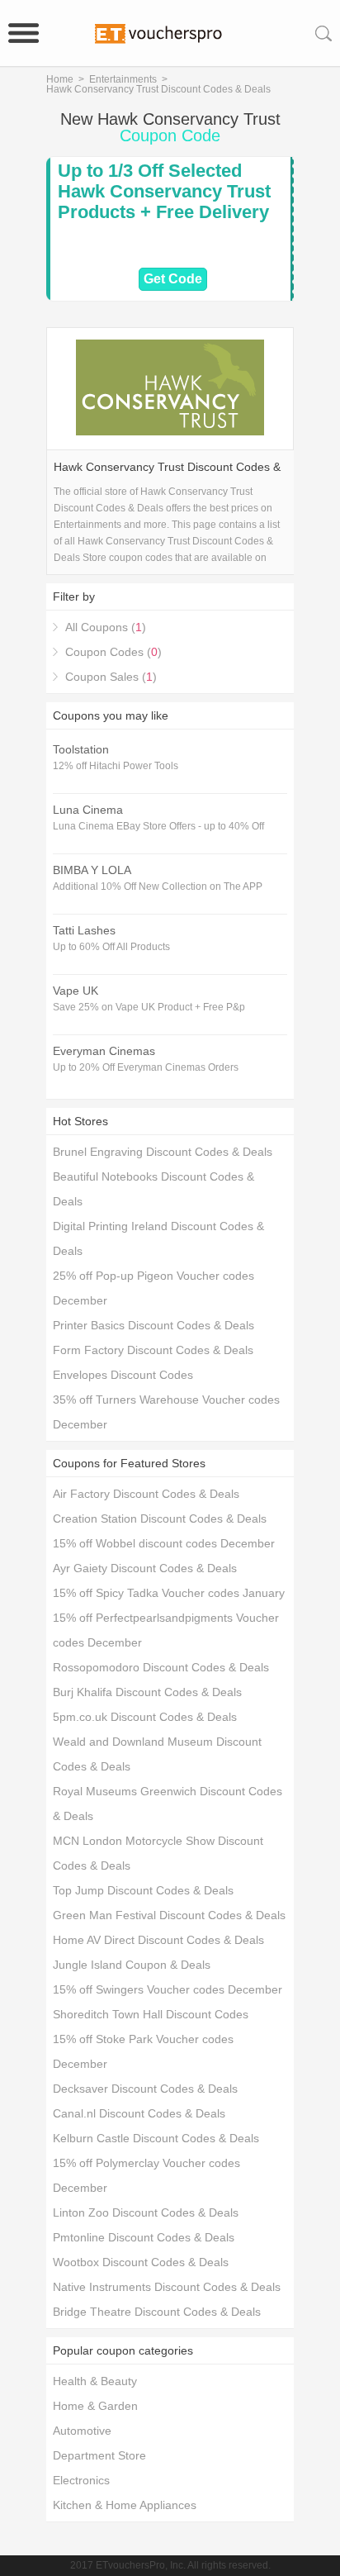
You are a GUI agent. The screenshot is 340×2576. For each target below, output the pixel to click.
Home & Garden (95, 2406)
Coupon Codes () (113, 652)
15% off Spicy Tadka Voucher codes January (169, 1593)
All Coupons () (106, 627)
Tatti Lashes (84, 930)
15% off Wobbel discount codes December (164, 1543)
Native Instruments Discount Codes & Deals (167, 2287)
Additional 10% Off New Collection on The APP (158, 886)
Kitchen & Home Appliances (125, 2505)
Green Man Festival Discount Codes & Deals (169, 1915)
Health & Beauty (95, 2381)
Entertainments (123, 79)
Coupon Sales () (111, 677)
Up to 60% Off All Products (111, 947)
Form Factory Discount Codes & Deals (153, 1350)
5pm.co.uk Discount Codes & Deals (145, 1717)
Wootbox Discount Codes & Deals (141, 2262)
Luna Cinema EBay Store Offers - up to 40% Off (158, 826)
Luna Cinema (88, 810)
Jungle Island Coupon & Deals (132, 1965)
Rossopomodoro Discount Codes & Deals (161, 1667)
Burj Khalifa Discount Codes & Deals (147, 1692)
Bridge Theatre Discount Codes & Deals (157, 2312)
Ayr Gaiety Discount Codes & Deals (145, 1568)
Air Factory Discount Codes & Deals (146, 1494)
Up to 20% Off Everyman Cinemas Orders (146, 1067)
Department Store (99, 2455)
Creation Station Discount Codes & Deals (160, 1519)
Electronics (81, 2480)
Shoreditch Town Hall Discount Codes (151, 2014)
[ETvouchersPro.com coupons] (170, 33)
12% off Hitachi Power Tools (116, 766)
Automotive (82, 2431)
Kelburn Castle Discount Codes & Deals (156, 2138)
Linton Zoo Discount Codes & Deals (146, 2212)
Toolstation (81, 749)
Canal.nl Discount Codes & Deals (139, 2113)
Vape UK (76, 991)
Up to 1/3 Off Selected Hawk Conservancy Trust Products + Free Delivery (164, 191)
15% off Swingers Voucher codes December (168, 1989)
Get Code (173, 279)
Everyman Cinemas (104, 1051)
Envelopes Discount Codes (123, 1375)
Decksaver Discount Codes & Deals (145, 2089)
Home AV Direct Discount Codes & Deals (158, 1940)
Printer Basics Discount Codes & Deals (153, 1325)
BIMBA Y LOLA (92, 870)
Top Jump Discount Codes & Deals (143, 1890)
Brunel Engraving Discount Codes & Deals (163, 1152)
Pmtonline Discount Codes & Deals (144, 2237)
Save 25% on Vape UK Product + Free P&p (149, 1007)
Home (60, 79)
